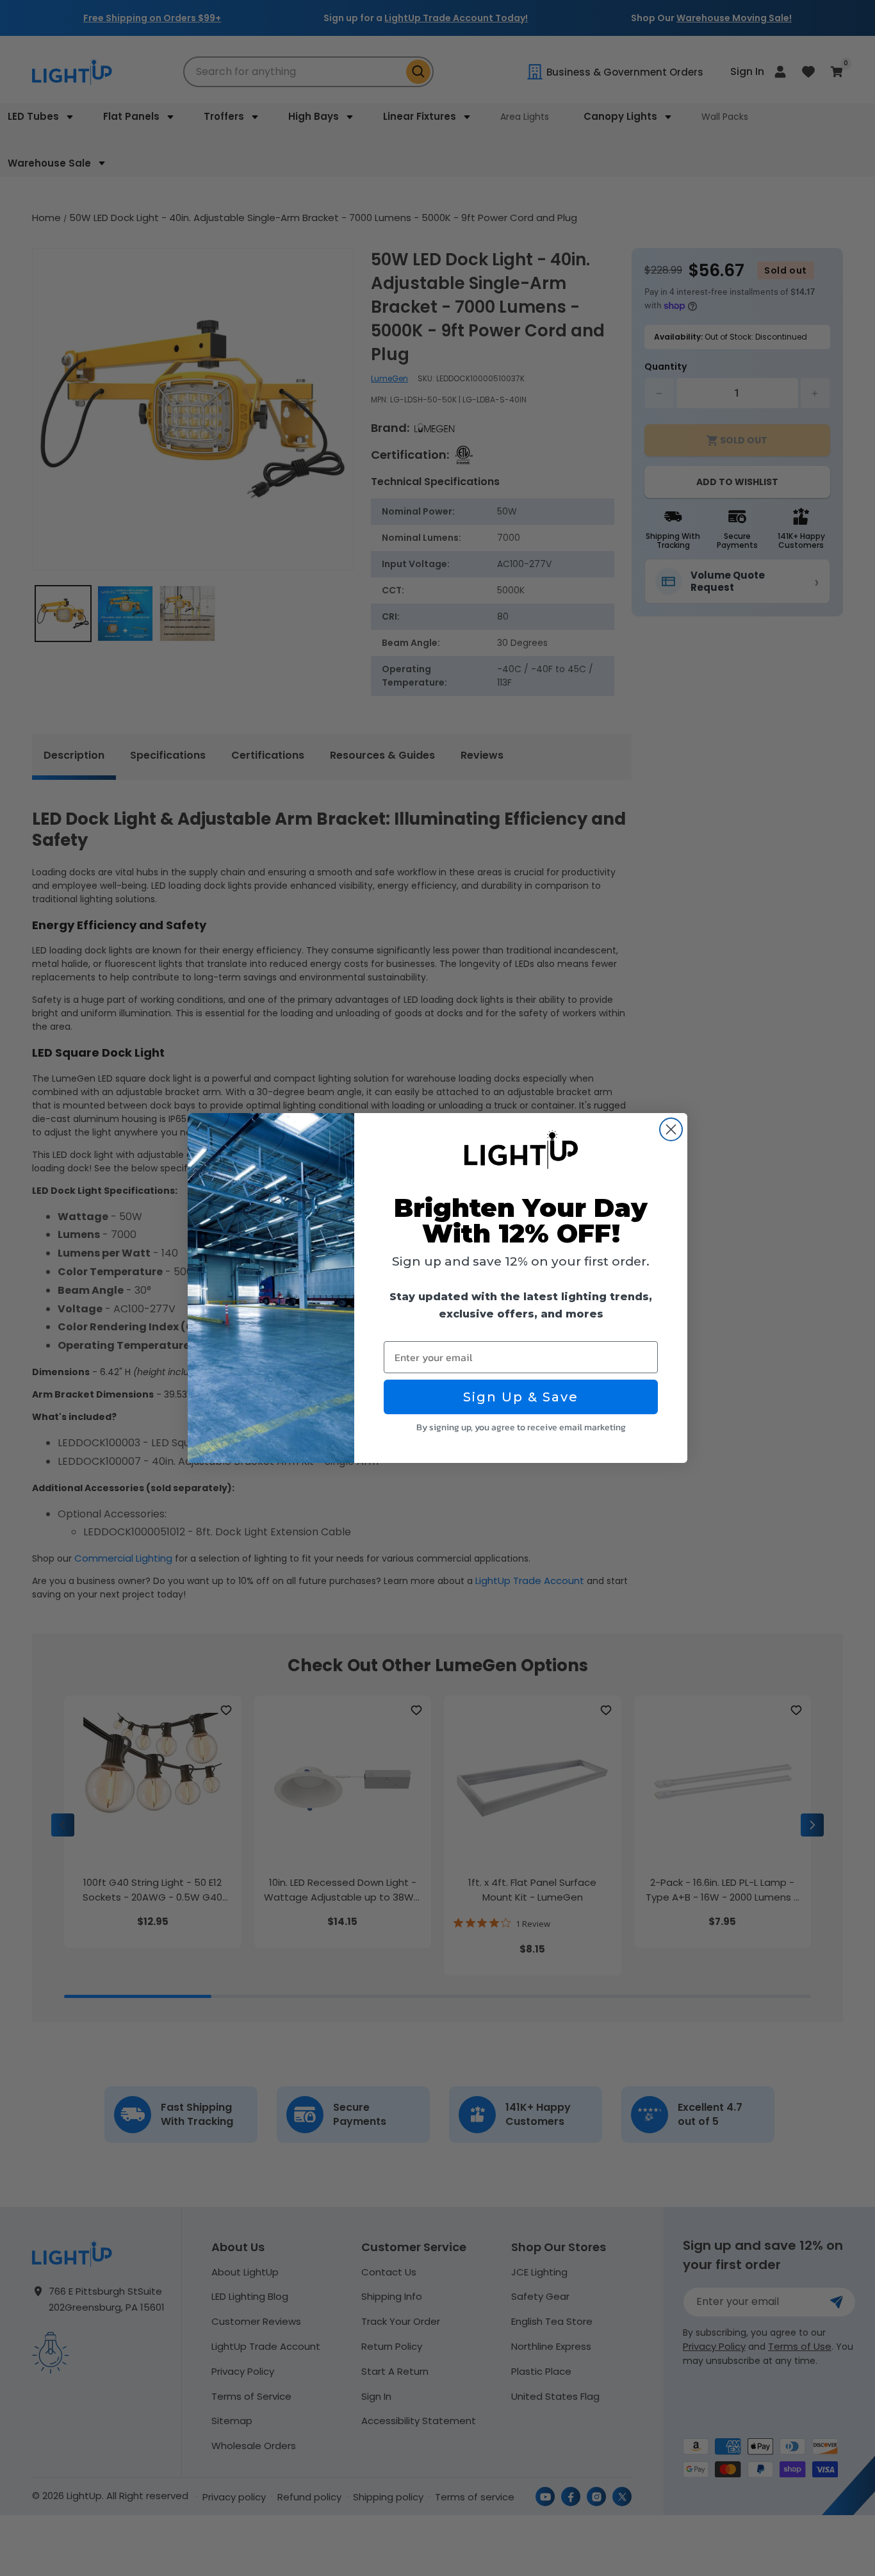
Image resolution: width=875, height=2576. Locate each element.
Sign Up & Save (521, 1397)
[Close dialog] (671, 1129)
